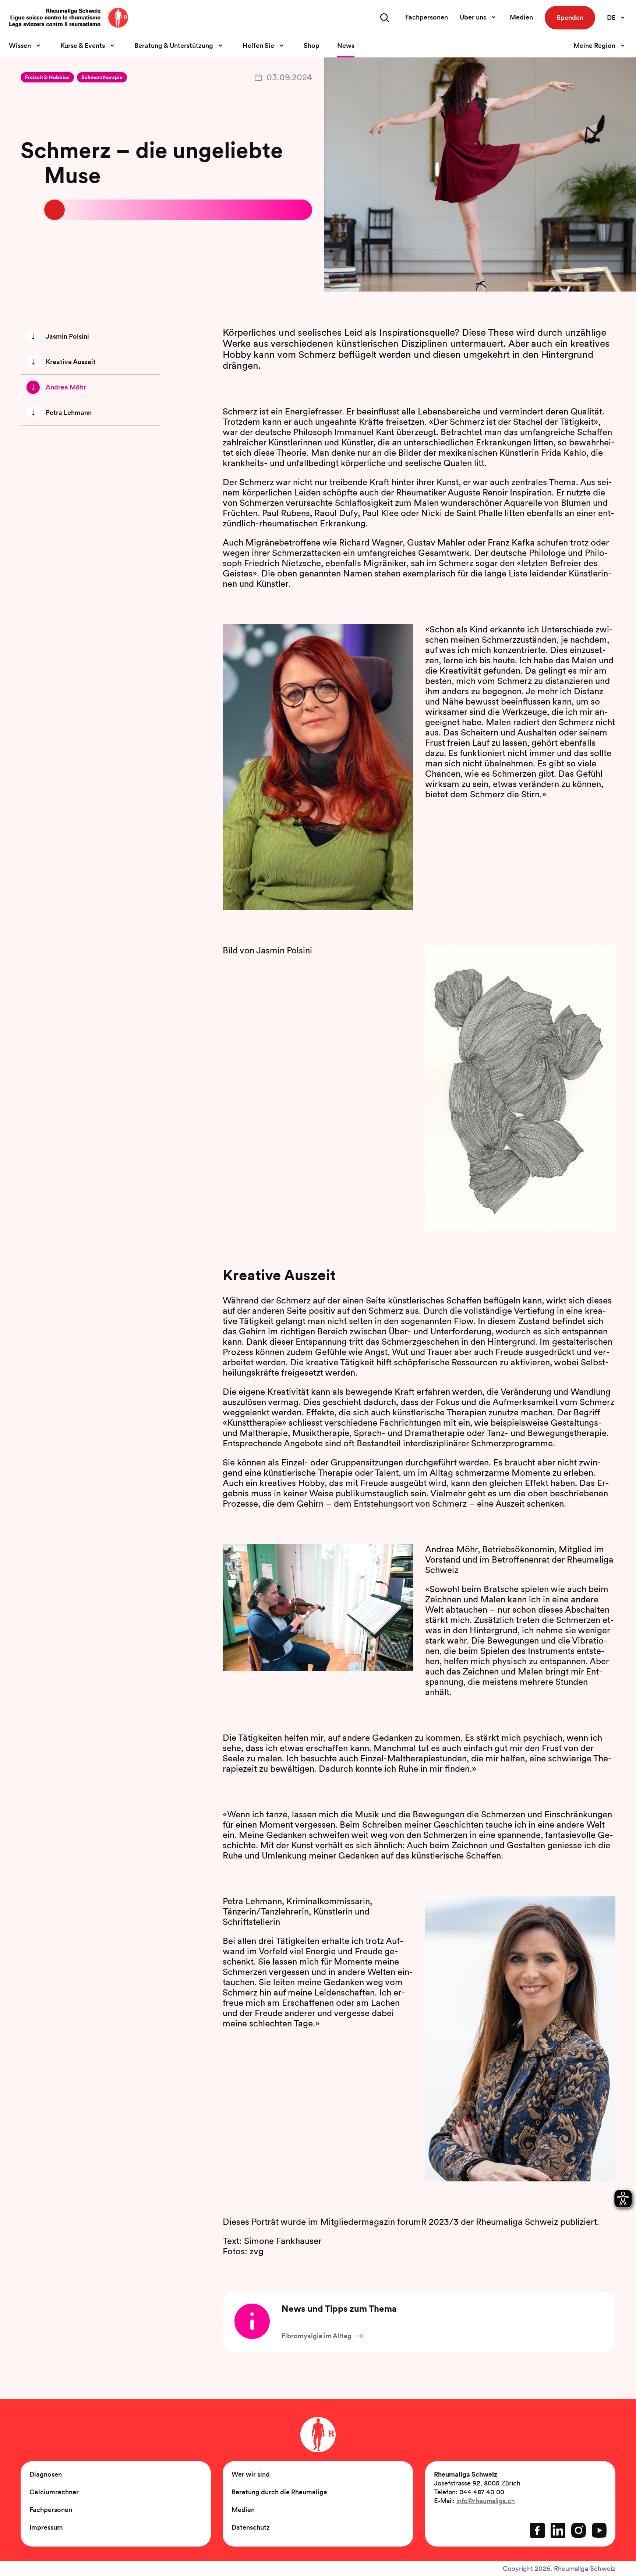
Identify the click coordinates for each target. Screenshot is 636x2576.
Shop (312, 45)
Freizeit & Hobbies (47, 77)
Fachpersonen (427, 17)
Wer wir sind (251, 2474)
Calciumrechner (54, 2492)
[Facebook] (537, 2530)
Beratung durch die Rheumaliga (279, 2492)
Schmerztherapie (102, 77)
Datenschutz (251, 2527)
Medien (521, 17)
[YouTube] (599, 2530)
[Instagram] (579, 2530)
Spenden (570, 17)
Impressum (46, 2527)
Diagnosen (46, 2474)
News (346, 45)
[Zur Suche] (385, 18)
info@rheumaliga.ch (486, 2501)
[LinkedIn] (558, 2530)
